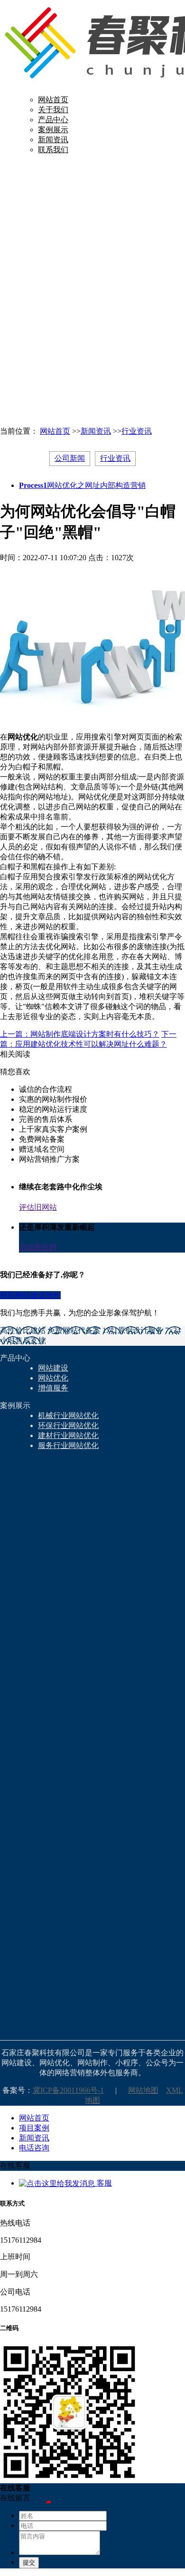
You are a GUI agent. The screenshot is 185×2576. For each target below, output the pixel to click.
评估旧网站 (38, 1207)
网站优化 (53, 1378)
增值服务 (53, 1388)
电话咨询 (34, 2148)
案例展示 (53, 130)
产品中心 (53, 120)
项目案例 (34, 2128)
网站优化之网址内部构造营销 (82, 485)
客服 (103, 2183)
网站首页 (53, 100)
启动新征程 (38, 1247)
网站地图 (143, 2090)
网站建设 (53, 1368)
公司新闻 (70, 458)
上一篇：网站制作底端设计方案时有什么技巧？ (80, 1034)
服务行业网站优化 (68, 1445)
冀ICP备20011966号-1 (68, 2090)
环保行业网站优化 (68, 1425)
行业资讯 (137, 431)
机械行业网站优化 (68, 1415)
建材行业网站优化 (68, 1435)
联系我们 (53, 150)
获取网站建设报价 (30, 1295)
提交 (29, 2562)
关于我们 (53, 110)
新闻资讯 (53, 140)
